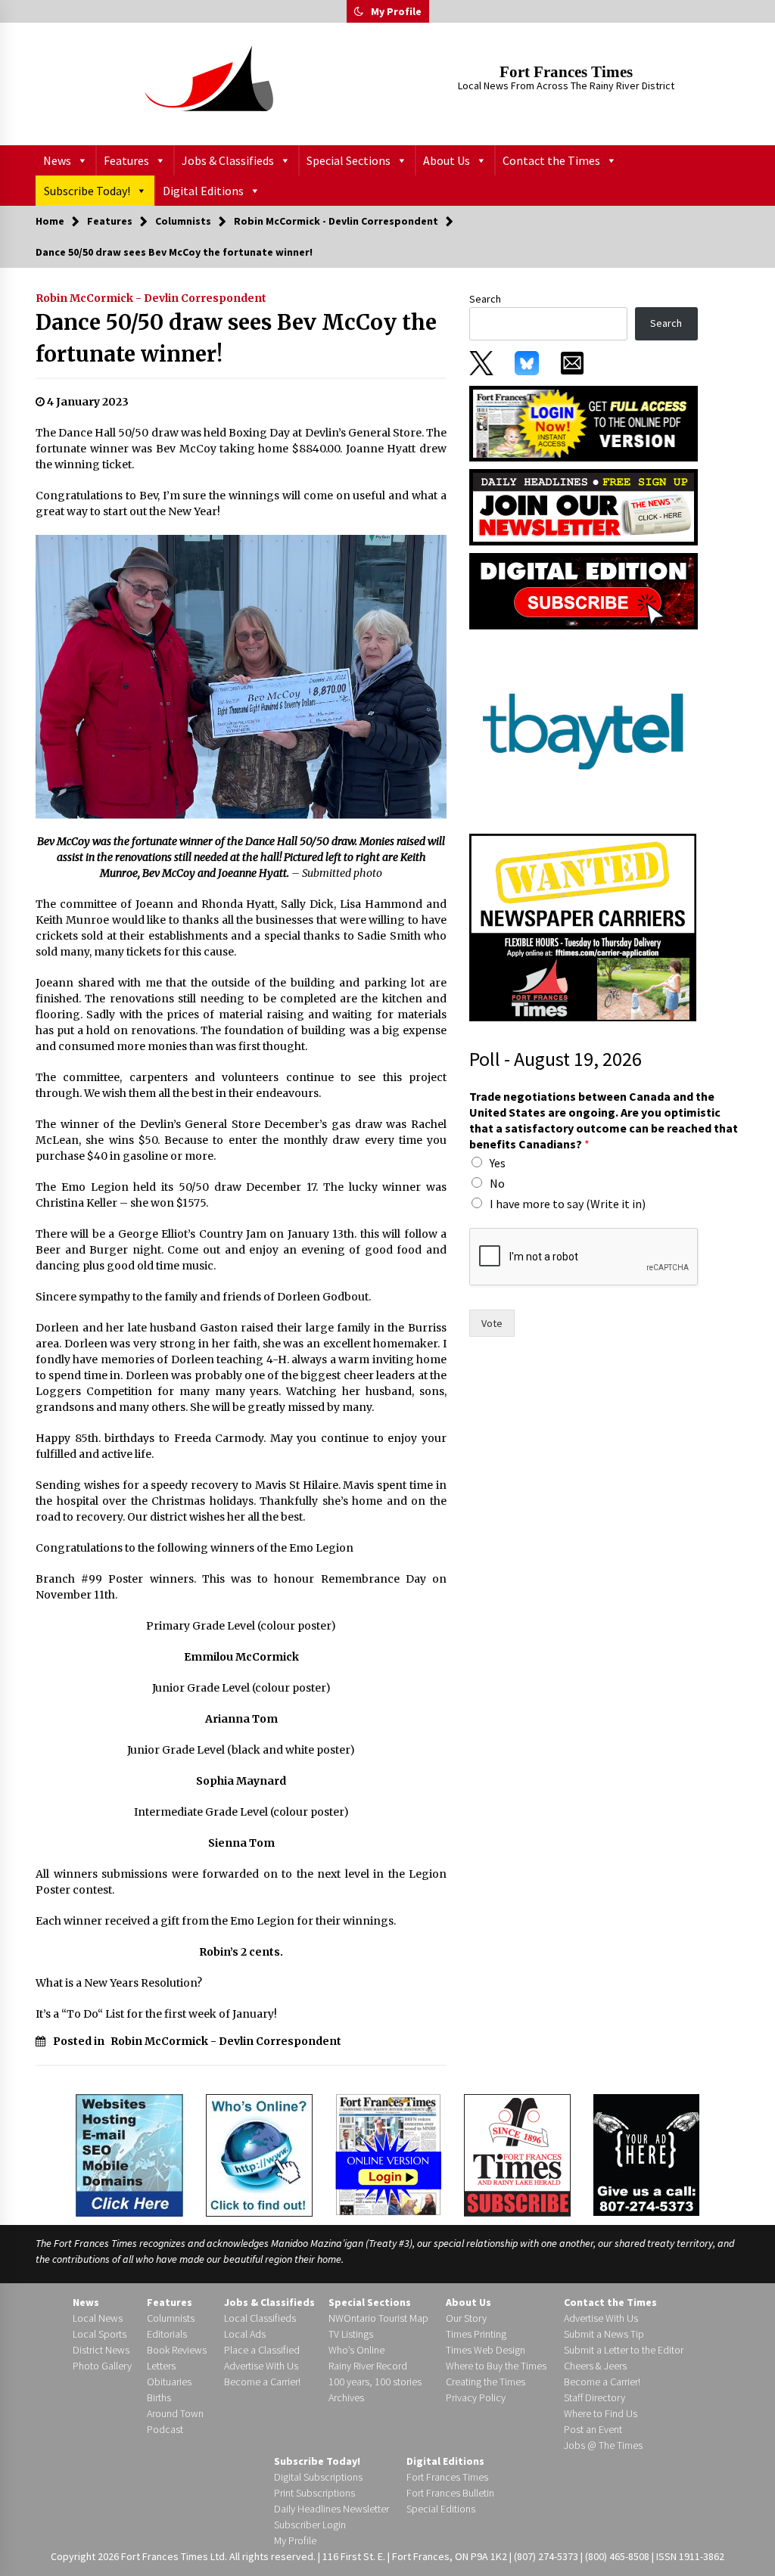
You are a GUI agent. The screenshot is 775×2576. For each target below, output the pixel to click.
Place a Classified (262, 2350)
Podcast (165, 2429)
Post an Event (593, 2429)
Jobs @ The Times (603, 2445)
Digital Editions (203, 191)
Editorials (167, 2334)
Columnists (171, 2318)
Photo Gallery (102, 2366)
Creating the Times (486, 2382)
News (57, 160)
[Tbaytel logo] (583, 731)
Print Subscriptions (314, 2493)
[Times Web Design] (129, 2154)
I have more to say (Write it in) (568, 1204)
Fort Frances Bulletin (450, 2493)
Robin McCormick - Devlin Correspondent (151, 298)
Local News (98, 2318)
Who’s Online (356, 2350)
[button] (359, 11)
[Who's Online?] (259, 2154)
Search (485, 299)
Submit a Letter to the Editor (624, 2350)
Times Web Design (486, 2350)
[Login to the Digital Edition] (388, 2153)
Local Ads (245, 2334)
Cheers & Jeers (595, 2366)
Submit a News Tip (604, 2334)
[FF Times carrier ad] (583, 927)
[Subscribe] (517, 2155)
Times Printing (476, 2334)
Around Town (175, 2413)
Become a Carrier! (262, 2382)
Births (159, 2397)
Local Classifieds (260, 2318)
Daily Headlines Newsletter (331, 2509)
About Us (447, 160)
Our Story (466, 2318)
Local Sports (100, 2334)
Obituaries (169, 2382)
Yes (498, 1163)
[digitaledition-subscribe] (584, 590)
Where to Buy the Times (496, 2366)
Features (126, 160)
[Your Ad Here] (646, 2155)
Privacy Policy (476, 2397)
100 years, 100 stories (375, 2382)
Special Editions (441, 2509)
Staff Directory (594, 2397)
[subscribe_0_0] (584, 422)
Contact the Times (551, 160)
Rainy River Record (368, 2366)
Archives (346, 2397)
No (497, 1183)
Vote (492, 1323)
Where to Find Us (601, 2413)
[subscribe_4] (584, 506)
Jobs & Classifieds (228, 160)
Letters (161, 2366)
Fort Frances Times (566, 72)
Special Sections (349, 160)
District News (101, 2350)
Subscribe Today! (87, 191)
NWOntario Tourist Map (378, 2318)
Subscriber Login (310, 2525)
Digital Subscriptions (318, 2477)
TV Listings (351, 2334)
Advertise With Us (261, 2366)
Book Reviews (177, 2350)
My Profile (396, 11)
